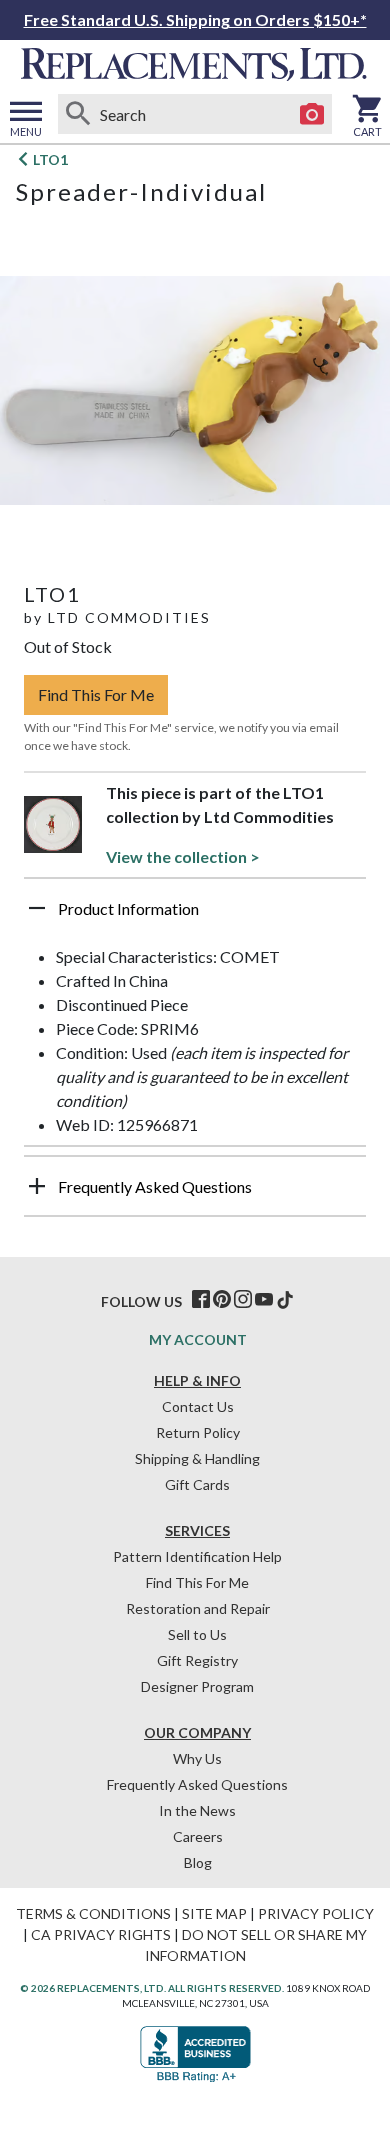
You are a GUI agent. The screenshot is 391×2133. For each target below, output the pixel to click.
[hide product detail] (37, 908)
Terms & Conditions (93, 1913)
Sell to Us (197, 1634)
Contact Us (198, 1406)
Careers (198, 1836)
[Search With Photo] (312, 114)
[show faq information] (37, 1186)
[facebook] (201, 1300)
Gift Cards (197, 1484)
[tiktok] (285, 1300)
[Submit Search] (78, 114)
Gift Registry (197, 1660)
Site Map (214, 1913)
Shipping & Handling (197, 1458)
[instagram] (243, 1300)
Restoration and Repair (198, 1608)
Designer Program (197, 1686)
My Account (198, 1339)
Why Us (197, 1758)
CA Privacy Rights (101, 1934)
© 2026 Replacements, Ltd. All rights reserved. (152, 1988)
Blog (198, 1862)
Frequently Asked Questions (197, 1784)
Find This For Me (96, 694)
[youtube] (264, 1300)
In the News (197, 1810)
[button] (195, 916)
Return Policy (198, 1432)
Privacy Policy (316, 1913)
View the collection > (183, 856)
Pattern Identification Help (197, 1556)
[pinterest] (222, 1300)
